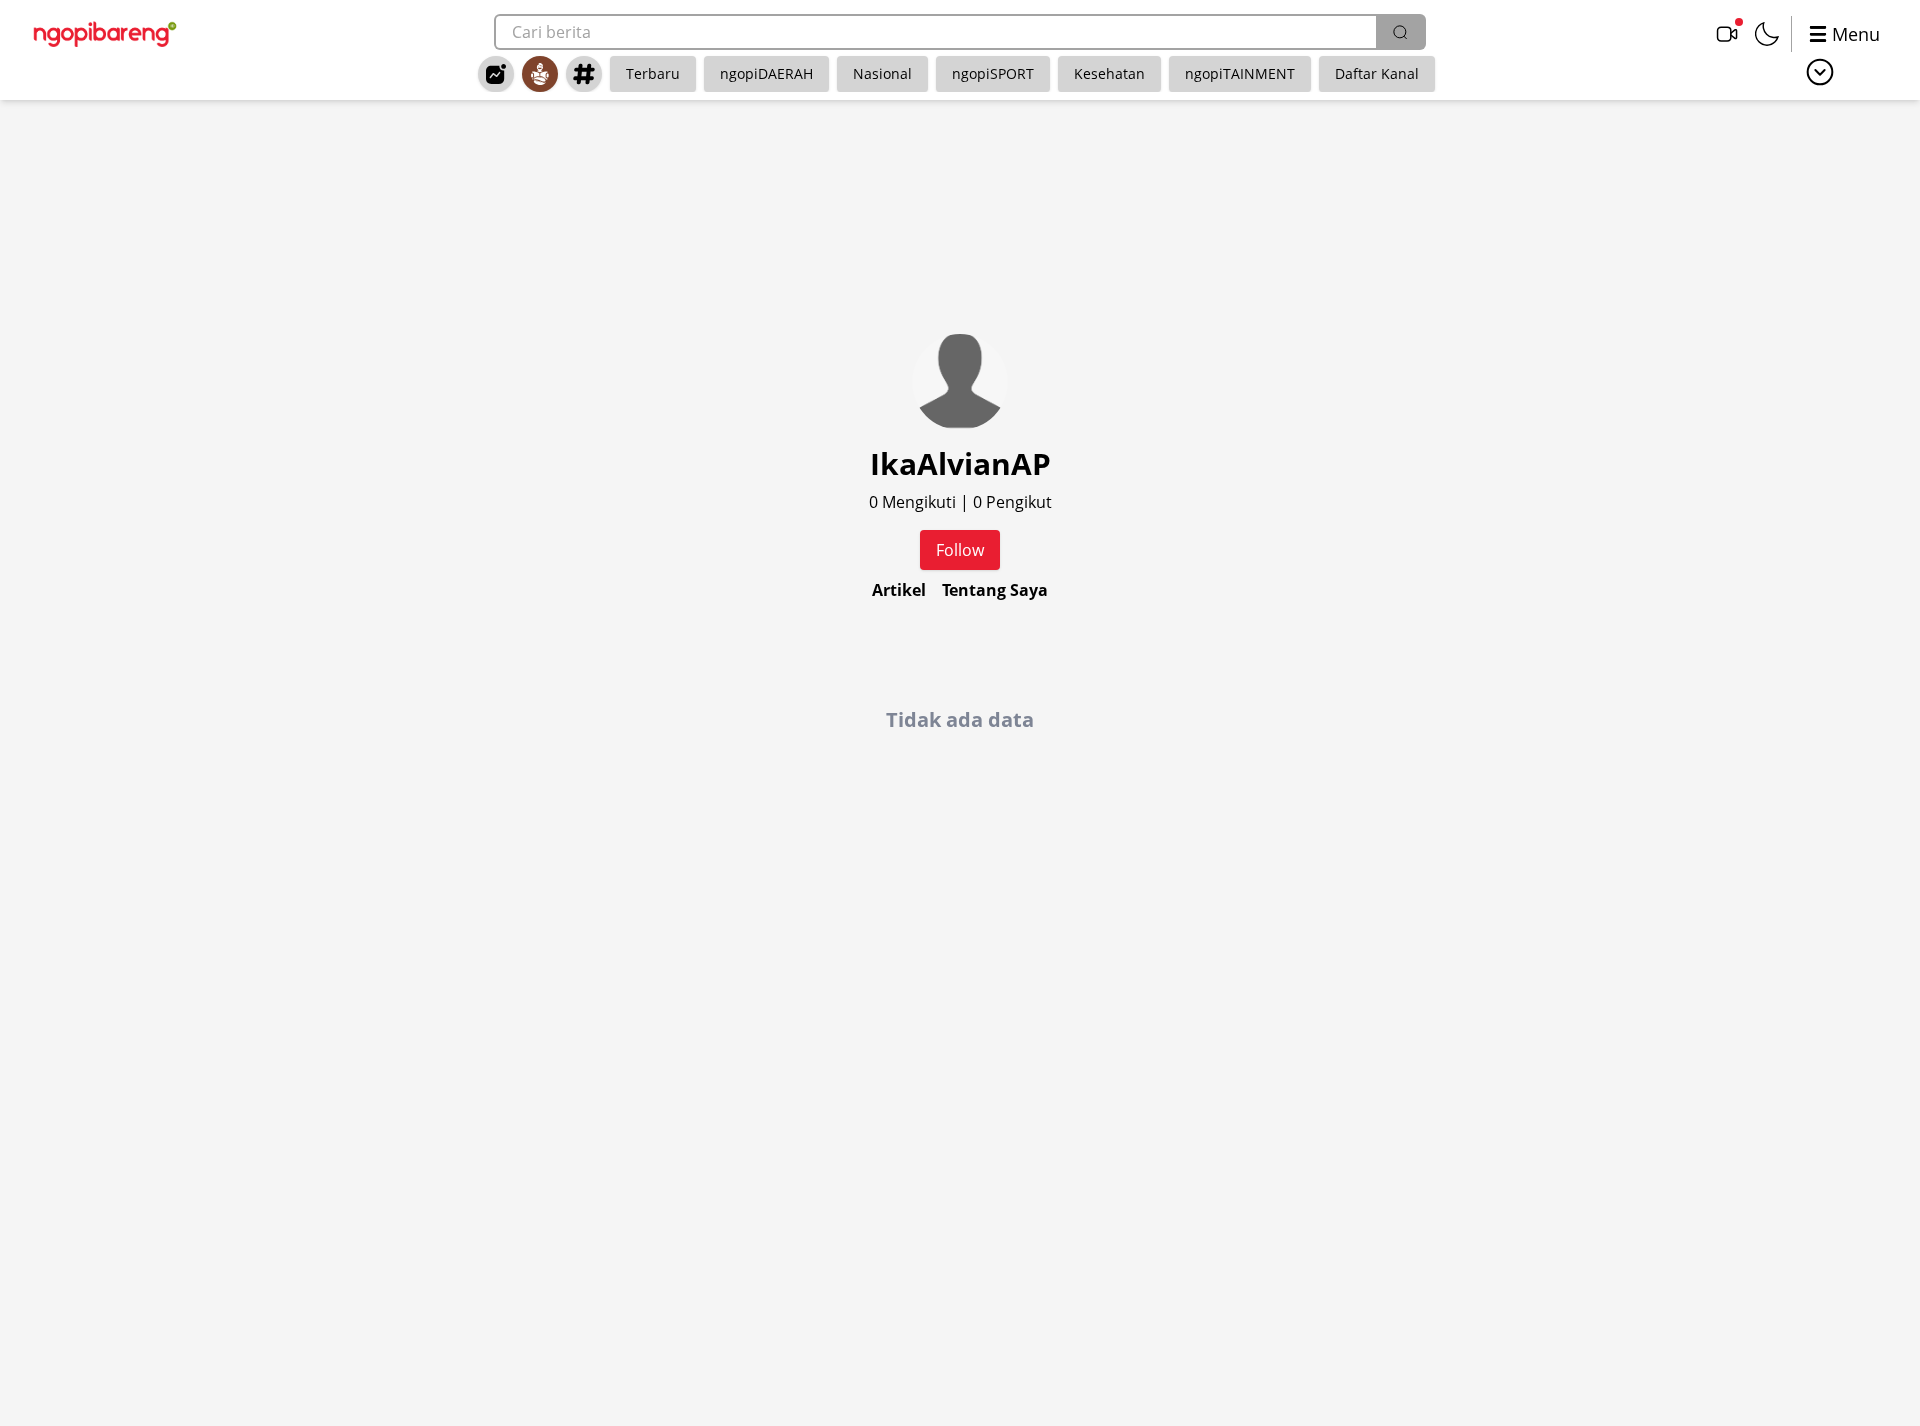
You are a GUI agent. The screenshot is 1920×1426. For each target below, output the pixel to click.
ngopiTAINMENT (1240, 73)
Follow (960, 550)
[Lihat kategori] (1820, 72)
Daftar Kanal (1377, 73)
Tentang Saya (995, 590)
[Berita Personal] (540, 74)
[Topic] (584, 74)
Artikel (899, 590)
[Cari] (1400, 32)
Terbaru (653, 73)
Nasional (882, 73)
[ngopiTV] (1727, 34)
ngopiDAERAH (766, 73)
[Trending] (496, 74)
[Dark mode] (1767, 34)
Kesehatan (1109, 73)
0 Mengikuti (914, 502)
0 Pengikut (1012, 502)
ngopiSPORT (993, 73)
